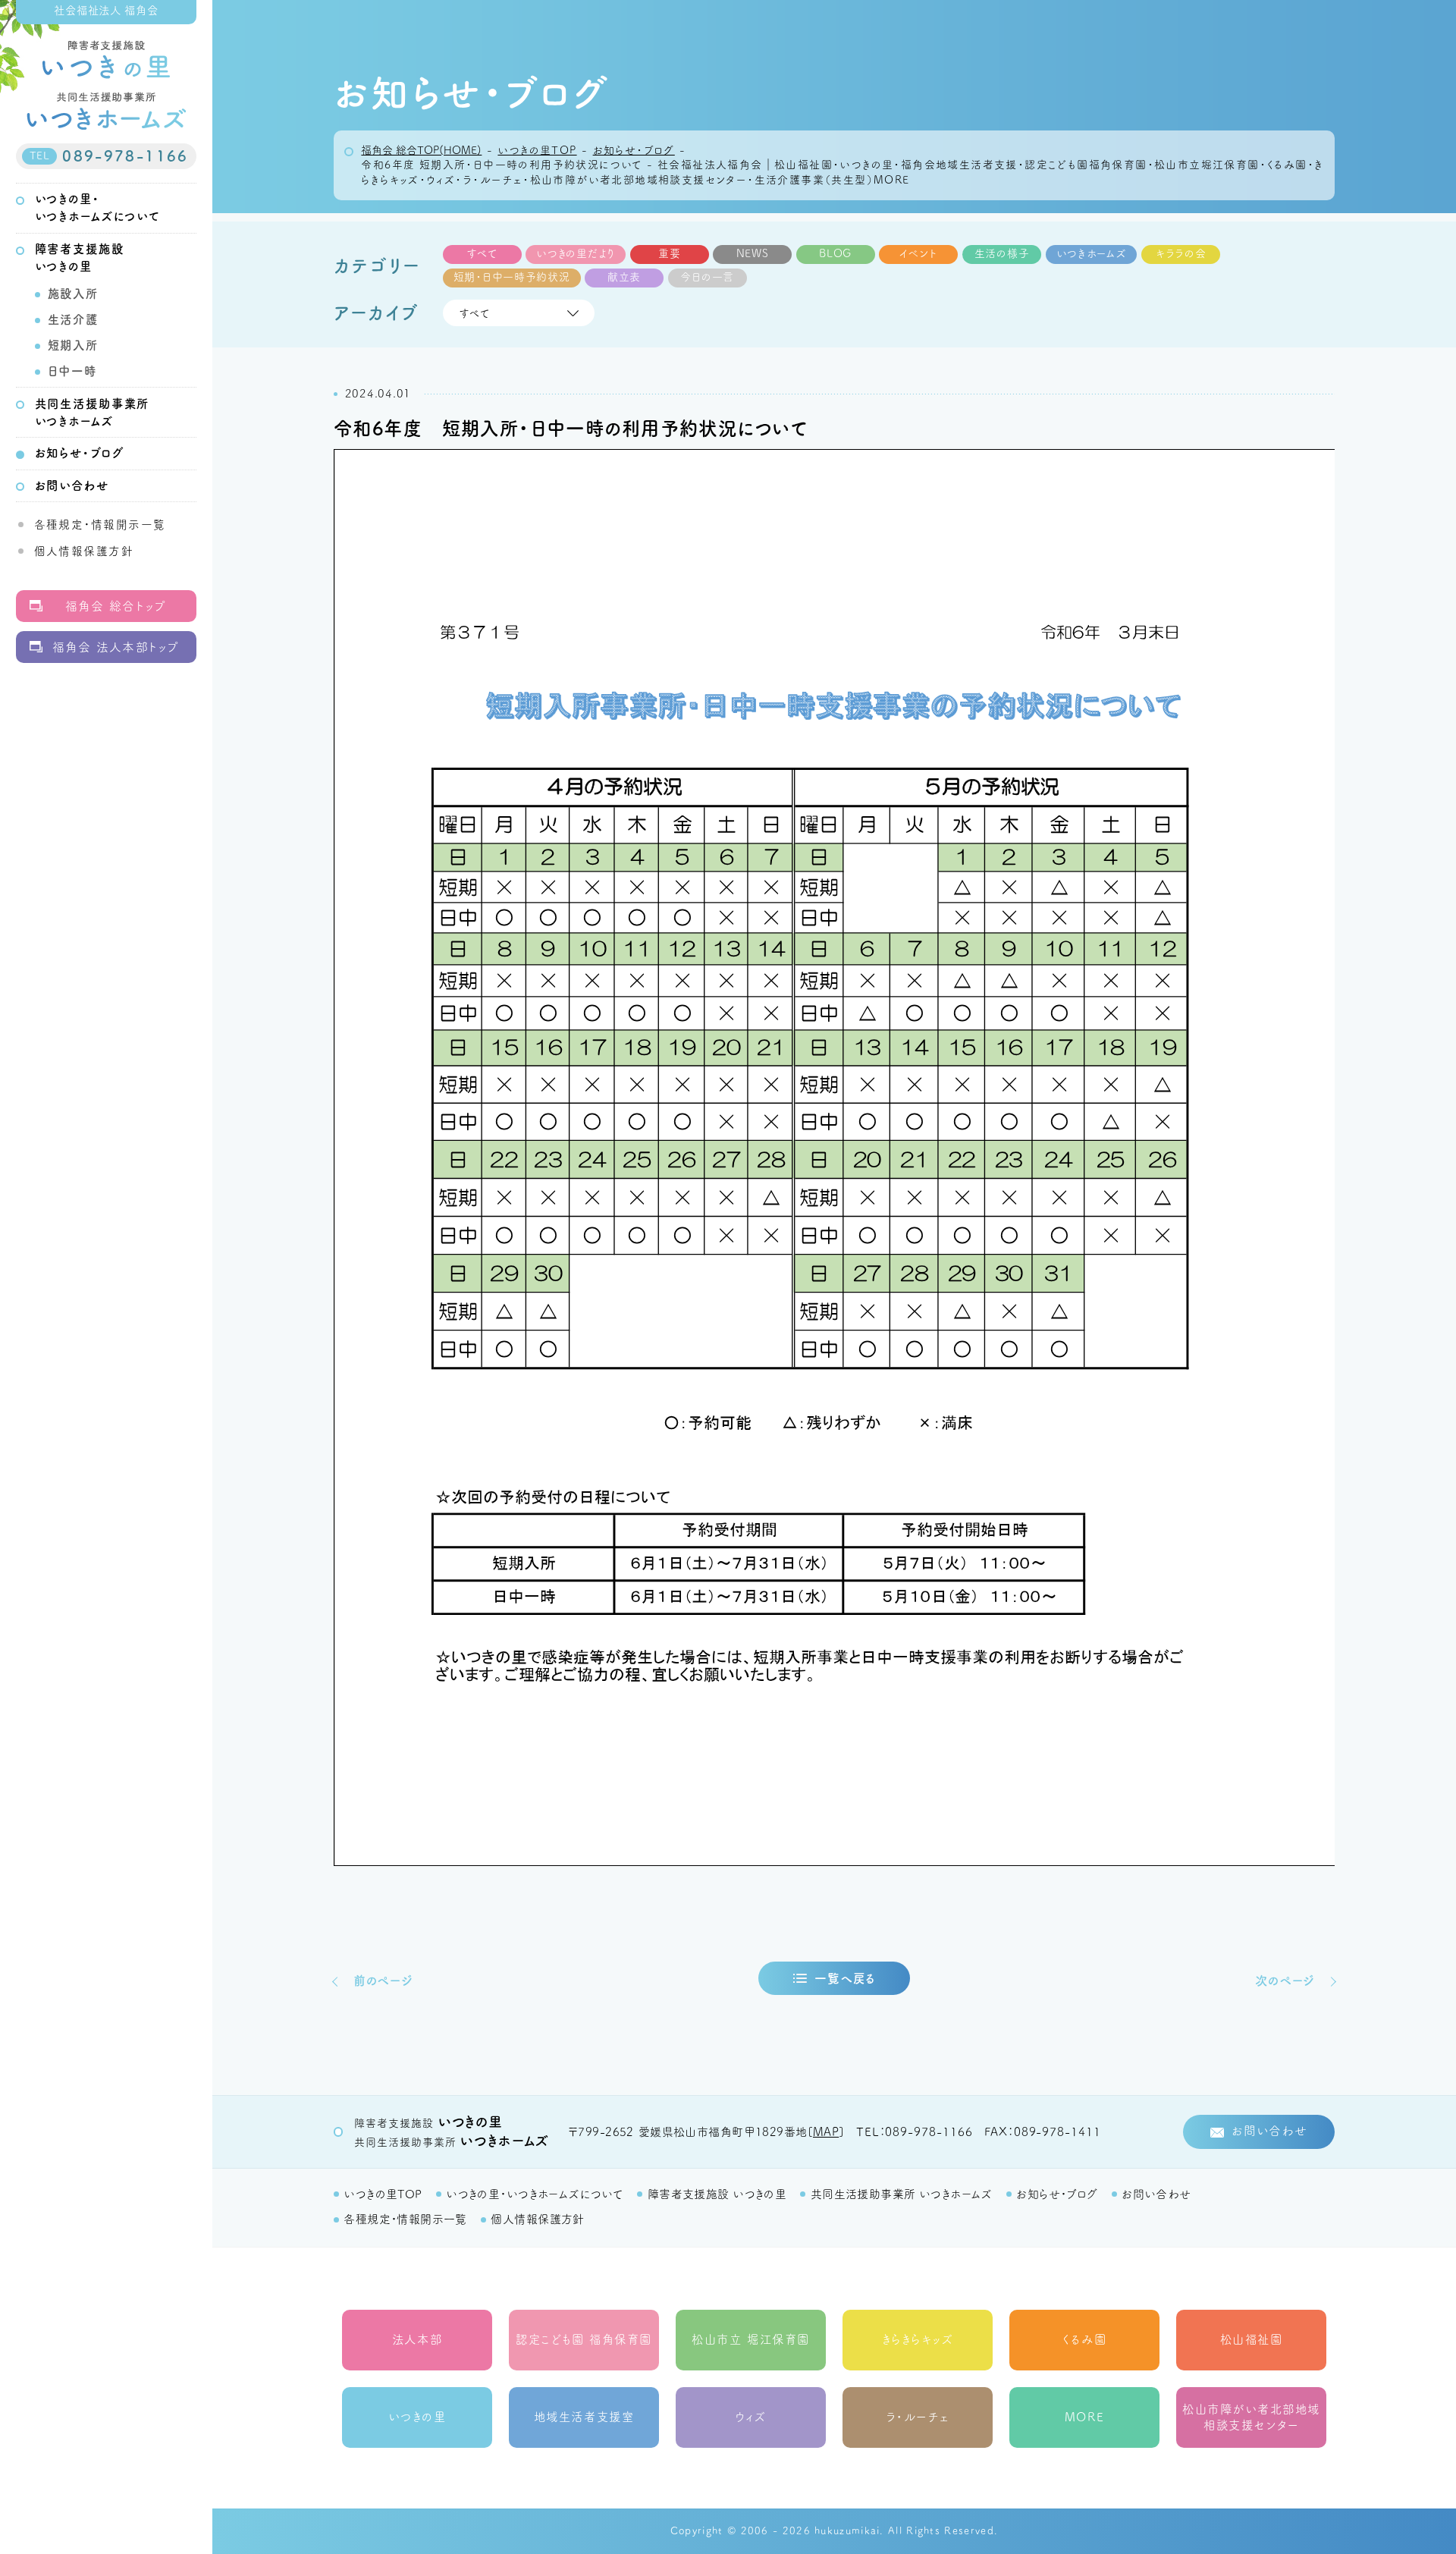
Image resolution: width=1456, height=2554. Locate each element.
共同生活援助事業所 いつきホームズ (902, 2194)
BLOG (835, 253)
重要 (669, 253)
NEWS (753, 253)
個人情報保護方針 (84, 551)
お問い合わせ (72, 485)
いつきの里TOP (383, 2194)
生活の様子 (1002, 253)
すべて (482, 253)
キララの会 (1181, 253)
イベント (918, 253)
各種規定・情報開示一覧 (100, 525)
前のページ (383, 1981)
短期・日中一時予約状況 (512, 277)
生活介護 (73, 319)
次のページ (1285, 1981)
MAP (826, 2132)
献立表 (624, 277)
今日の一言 (707, 277)
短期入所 (73, 345)
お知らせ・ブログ (80, 453)
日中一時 (72, 371)
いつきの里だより (576, 253)
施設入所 (73, 294)
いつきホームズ (1092, 253)
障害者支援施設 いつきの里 (717, 2194)
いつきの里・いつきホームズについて (535, 2194)
